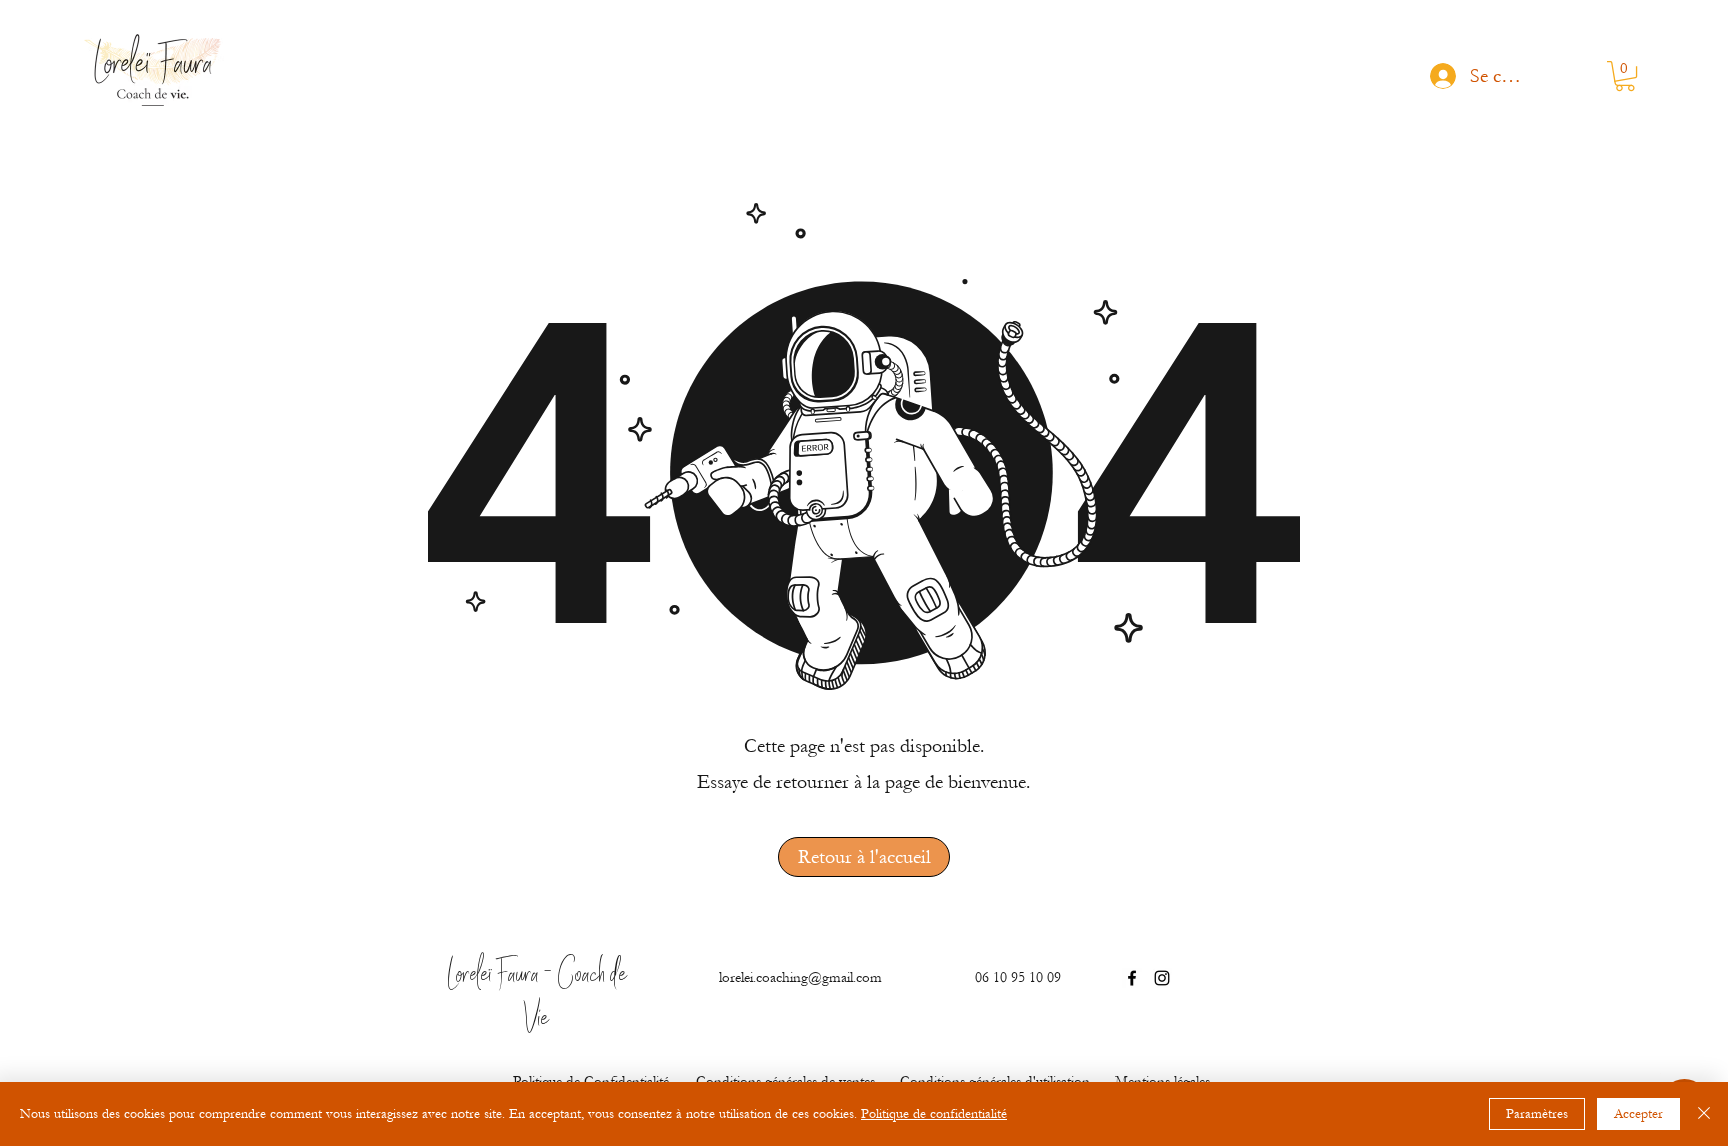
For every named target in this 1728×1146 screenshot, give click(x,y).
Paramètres (1537, 1114)
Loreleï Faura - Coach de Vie (537, 999)
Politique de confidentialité (934, 1114)
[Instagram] (1162, 978)
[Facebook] (1132, 978)
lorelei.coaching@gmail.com (800, 977)
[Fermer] (1704, 1114)
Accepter (1638, 1114)
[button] (1625, 76)
